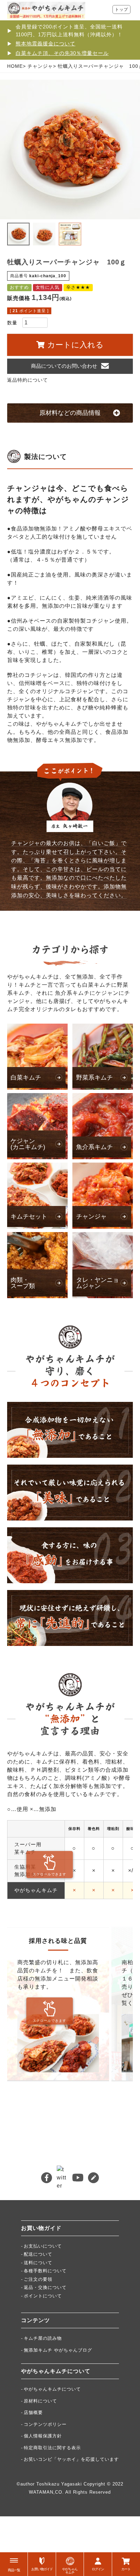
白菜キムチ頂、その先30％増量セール (62, 53)
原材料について (40, 2401)
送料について (38, 2263)
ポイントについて (43, 2296)
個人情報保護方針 (43, 2436)
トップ (121, 9)
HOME (15, 66)
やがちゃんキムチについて (52, 2389)
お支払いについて (43, 2246)
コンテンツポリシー (45, 2424)
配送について (38, 2254)
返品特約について (28, 380)
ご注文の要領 (38, 2279)
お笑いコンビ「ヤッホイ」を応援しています (71, 2459)
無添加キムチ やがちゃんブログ (58, 2350)
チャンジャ (40, 66)
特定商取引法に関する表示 (52, 2448)
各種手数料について (45, 2271)
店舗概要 (33, 2412)
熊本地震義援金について (46, 44)
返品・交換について (45, 2287)
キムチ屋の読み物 (43, 2338)
